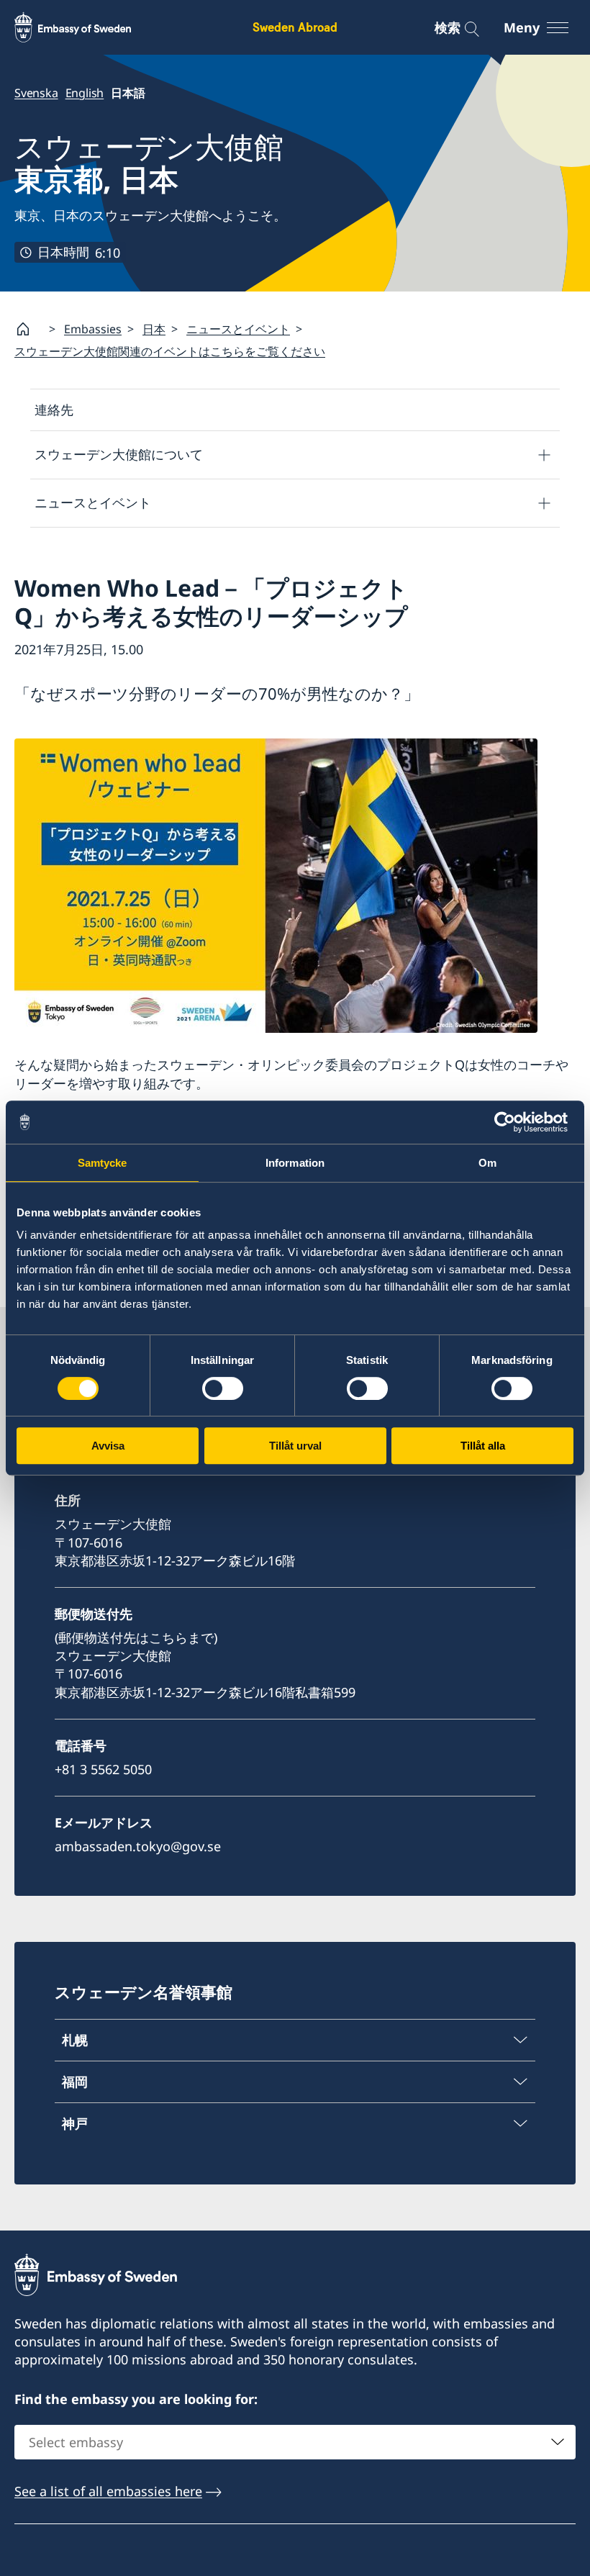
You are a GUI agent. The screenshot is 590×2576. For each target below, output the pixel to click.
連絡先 (54, 410)
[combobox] (295, 2442)
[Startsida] (29, 329)
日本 (154, 329)
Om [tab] (487, 1163)
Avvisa (108, 1446)
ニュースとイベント (238, 329)
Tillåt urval (295, 1446)
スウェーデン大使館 (149, 163)
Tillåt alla (483, 1446)
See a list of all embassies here (108, 2491)
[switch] (223, 1388)
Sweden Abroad (295, 27)
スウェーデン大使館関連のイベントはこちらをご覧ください (170, 351)
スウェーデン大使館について (119, 454)
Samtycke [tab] (103, 1163)
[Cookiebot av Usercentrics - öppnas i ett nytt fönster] (510, 1122)
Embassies (93, 329)
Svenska (36, 93)
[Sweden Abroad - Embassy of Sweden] (86, 27)
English (85, 93)
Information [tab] (295, 1163)
